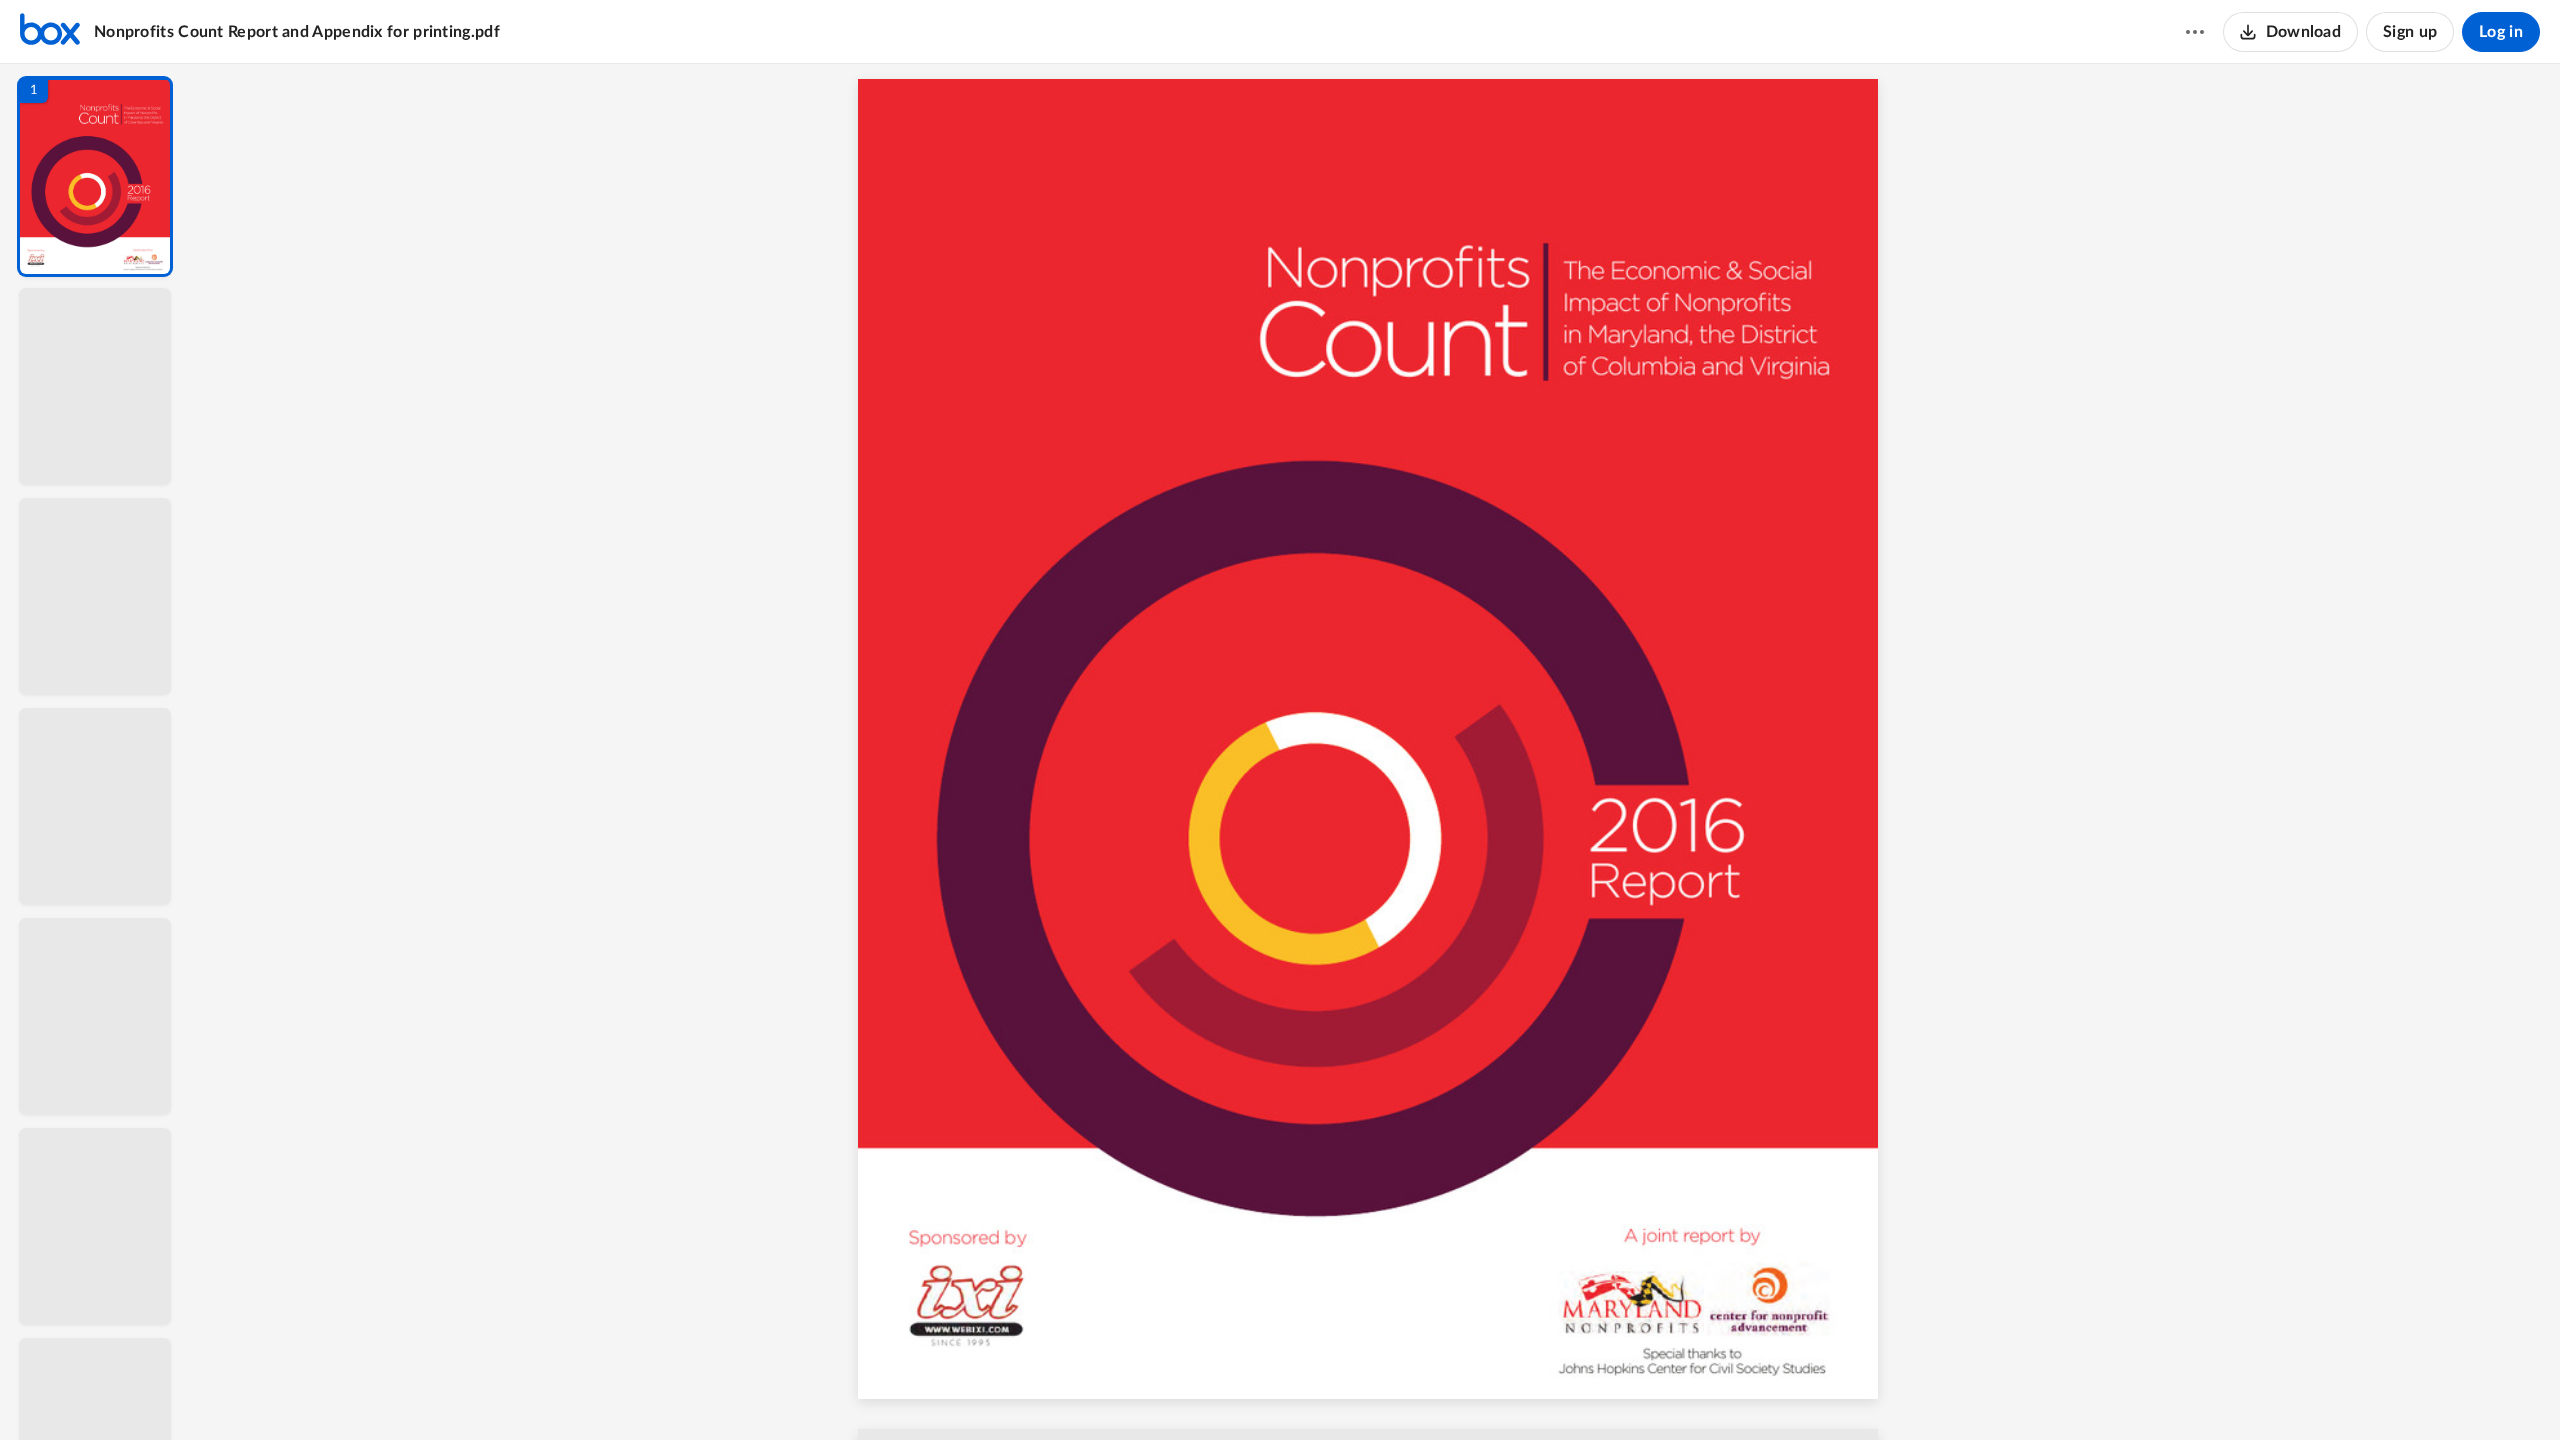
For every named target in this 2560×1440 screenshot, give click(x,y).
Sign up (2410, 32)
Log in (2501, 32)
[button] (95, 176)
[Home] (50, 32)
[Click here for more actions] (2195, 32)
